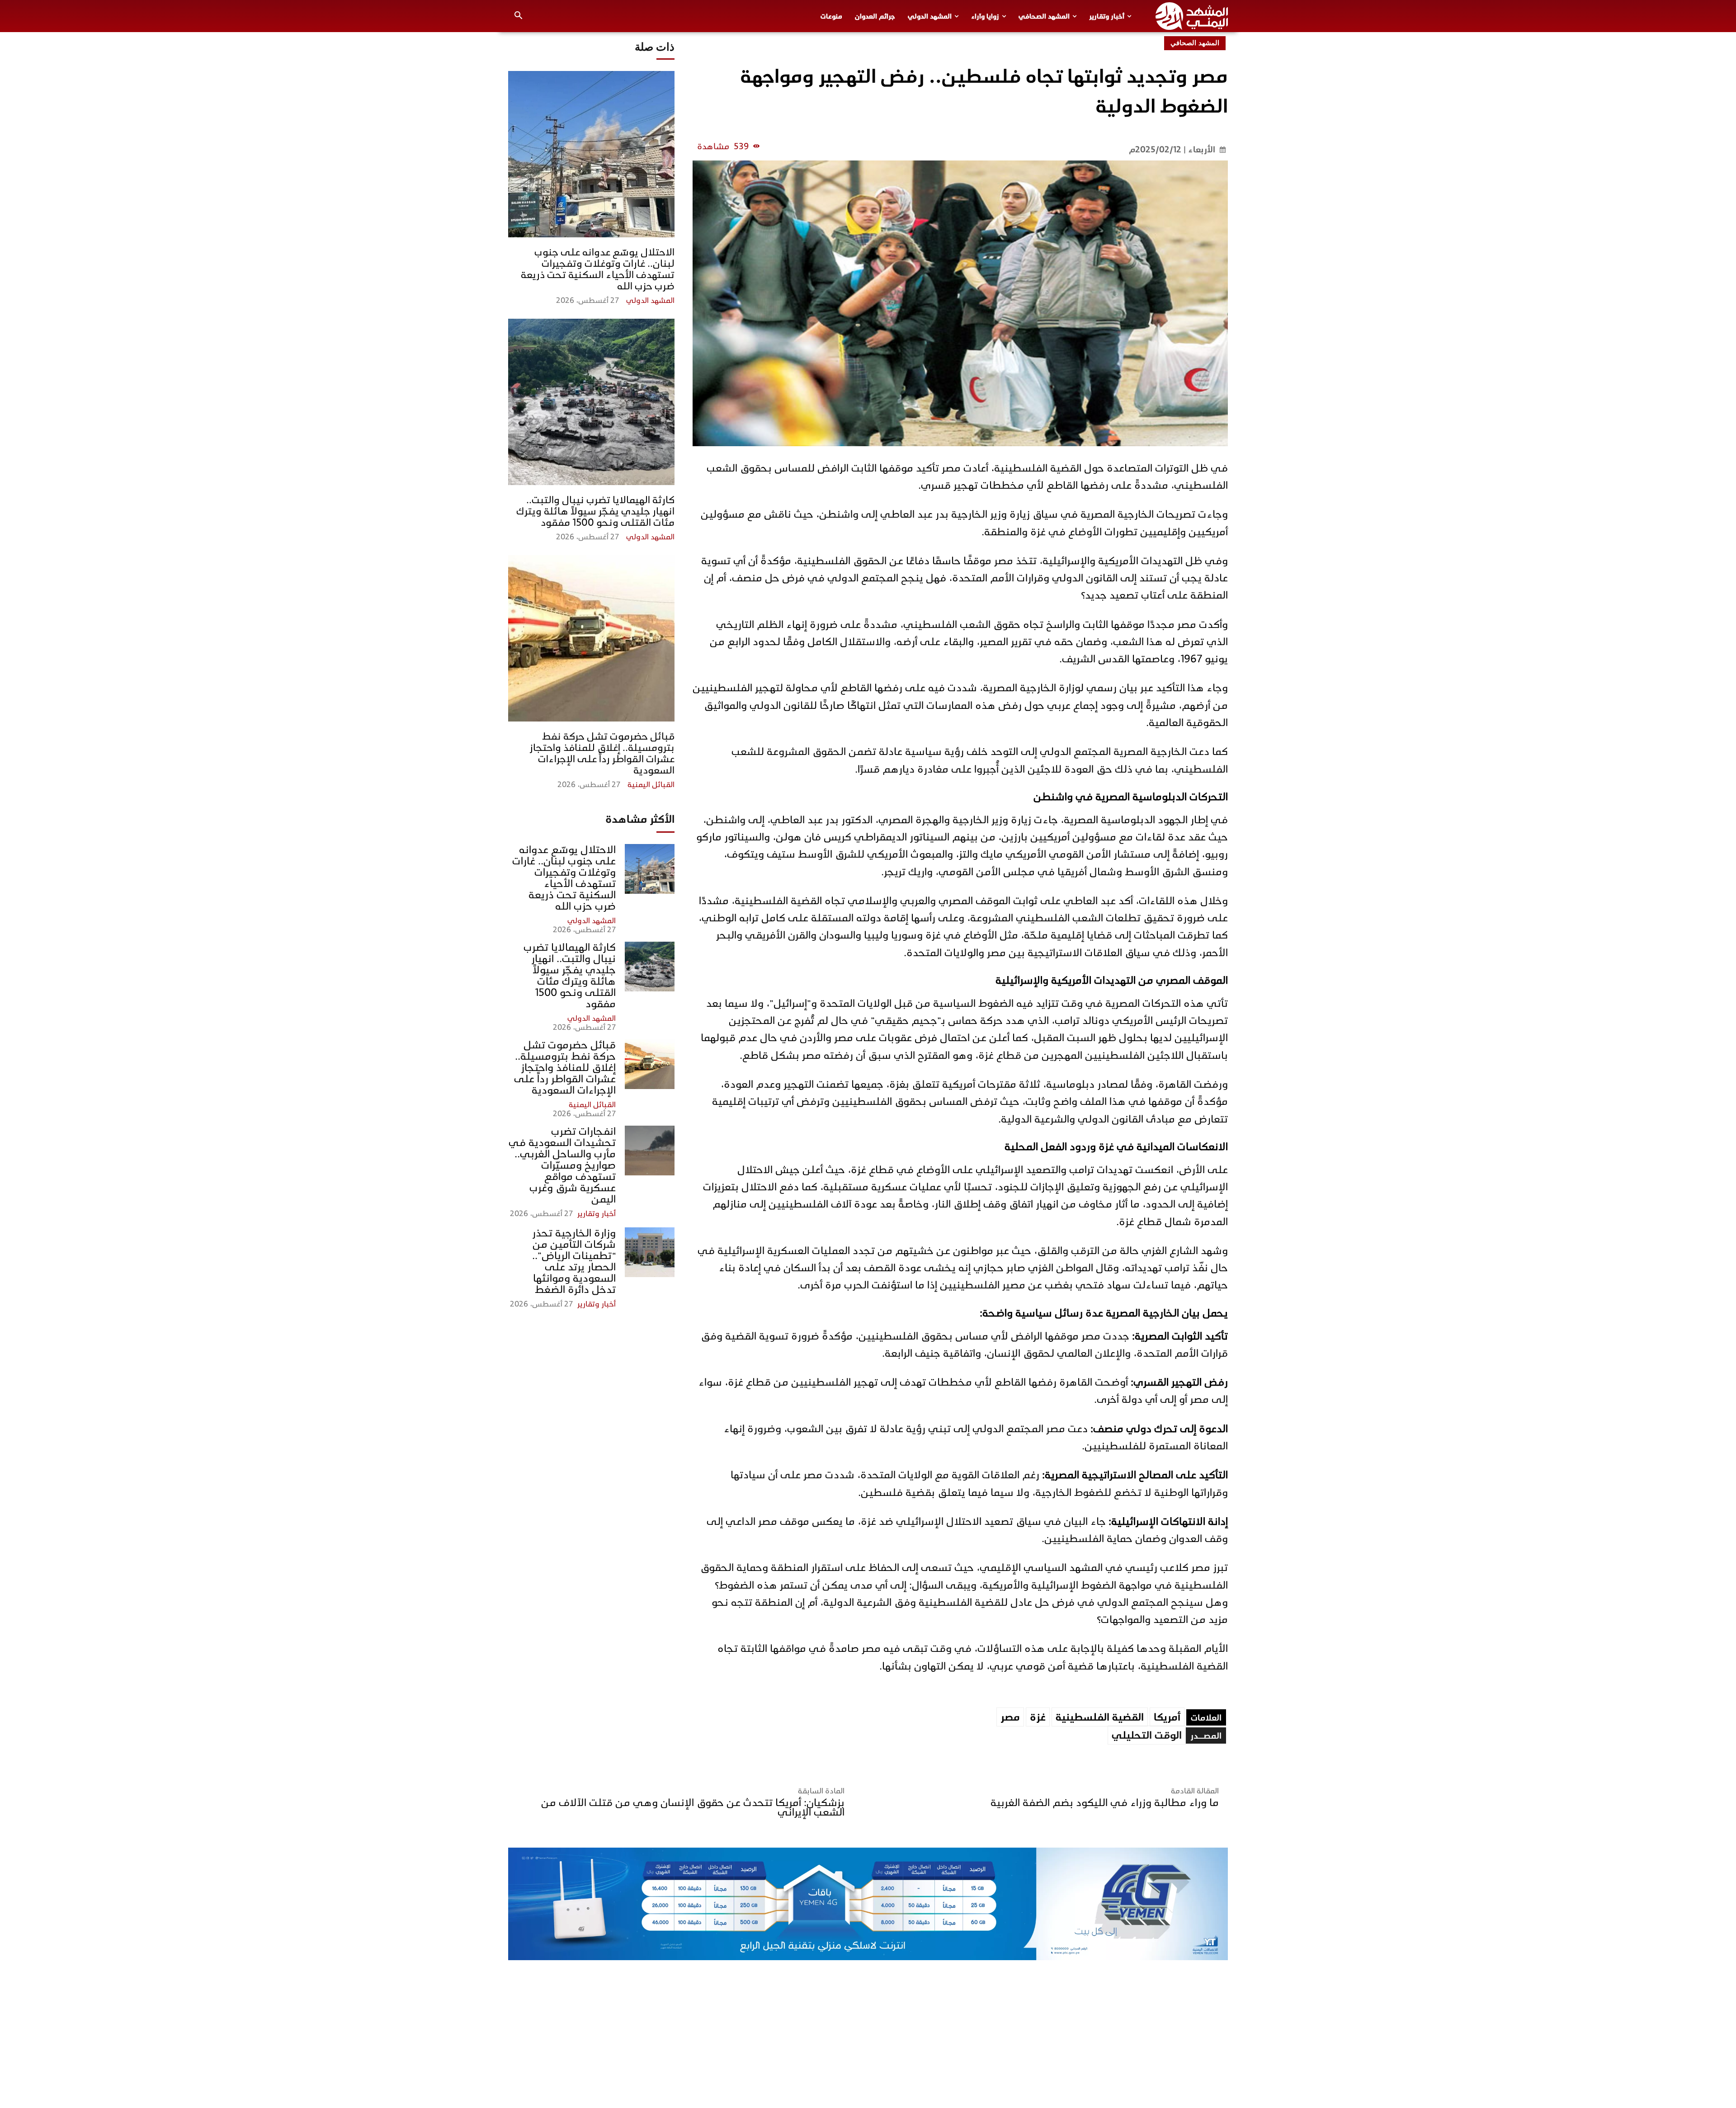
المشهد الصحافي (1195, 43)
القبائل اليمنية (651, 785)
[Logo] (1192, 16)
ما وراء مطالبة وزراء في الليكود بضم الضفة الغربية (1105, 1803)
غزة (1038, 1717)
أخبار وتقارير (597, 1214)
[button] (519, 16)
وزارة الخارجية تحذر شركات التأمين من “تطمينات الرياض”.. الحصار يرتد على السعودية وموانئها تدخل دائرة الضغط (574, 1261)
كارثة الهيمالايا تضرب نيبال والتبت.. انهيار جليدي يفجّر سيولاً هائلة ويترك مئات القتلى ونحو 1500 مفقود (595, 511)
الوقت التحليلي (1147, 1735)
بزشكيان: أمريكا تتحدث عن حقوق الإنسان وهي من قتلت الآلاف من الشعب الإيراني (693, 1807)
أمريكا (1167, 1717)
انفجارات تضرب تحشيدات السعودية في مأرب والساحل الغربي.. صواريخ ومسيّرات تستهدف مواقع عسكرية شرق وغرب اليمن (562, 1165)
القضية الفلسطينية (1100, 1717)
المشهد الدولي (650, 301)
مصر (1010, 1717)
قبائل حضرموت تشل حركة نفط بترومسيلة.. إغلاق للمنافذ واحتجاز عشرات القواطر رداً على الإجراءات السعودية (602, 753)
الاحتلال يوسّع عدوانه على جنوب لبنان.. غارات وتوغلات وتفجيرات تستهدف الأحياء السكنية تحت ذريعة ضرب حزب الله (598, 269)
